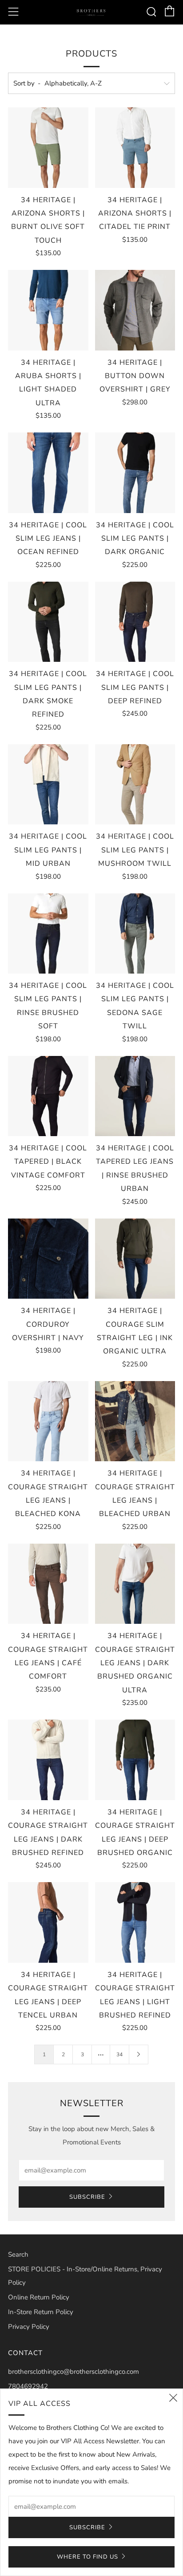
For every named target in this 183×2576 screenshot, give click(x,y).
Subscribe (87, 2197)
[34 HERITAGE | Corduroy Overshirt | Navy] (48, 1259)
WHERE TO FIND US (88, 2557)
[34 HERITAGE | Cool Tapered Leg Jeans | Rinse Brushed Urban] (135, 1096)
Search (18, 2254)
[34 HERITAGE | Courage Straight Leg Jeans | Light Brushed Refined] (135, 1922)
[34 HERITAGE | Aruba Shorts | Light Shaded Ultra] (48, 310)
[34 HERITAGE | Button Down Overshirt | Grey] (135, 310)
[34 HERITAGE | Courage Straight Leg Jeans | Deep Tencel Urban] (48, 1922)
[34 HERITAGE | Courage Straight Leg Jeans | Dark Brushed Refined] (48, 1760)
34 (119, 2054)
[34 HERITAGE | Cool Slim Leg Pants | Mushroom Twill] (135, 785)
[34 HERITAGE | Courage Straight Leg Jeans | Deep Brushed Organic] (135, 1760)
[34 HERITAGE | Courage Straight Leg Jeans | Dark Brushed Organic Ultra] (135, 1584)
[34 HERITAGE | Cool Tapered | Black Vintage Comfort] (48, 1096)
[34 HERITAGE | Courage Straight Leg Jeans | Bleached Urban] (135, 1421)
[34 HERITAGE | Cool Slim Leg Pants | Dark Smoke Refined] (48, 622)
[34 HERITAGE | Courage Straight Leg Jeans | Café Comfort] (48, 1584)
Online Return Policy (39, 2297)
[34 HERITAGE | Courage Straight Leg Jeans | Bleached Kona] (48, 1421)
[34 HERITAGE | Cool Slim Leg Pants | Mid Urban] (48, 785)
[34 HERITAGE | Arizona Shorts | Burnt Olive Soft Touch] (48, 148)
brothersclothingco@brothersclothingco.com (74, 2372)
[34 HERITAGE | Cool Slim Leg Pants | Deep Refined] (135, 622)
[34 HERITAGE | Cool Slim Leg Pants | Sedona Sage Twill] (135, 934)
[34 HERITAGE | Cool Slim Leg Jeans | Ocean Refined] (48, 473)
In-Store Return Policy (41, 2312)
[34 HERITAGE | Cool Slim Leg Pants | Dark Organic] (135, 473)
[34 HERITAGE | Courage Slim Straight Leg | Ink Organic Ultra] (135, 1259)
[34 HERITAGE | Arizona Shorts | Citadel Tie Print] (135, 148)
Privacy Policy (29, 2327)
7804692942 (28, 2386)
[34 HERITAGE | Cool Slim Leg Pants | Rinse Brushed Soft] (48, 934)
